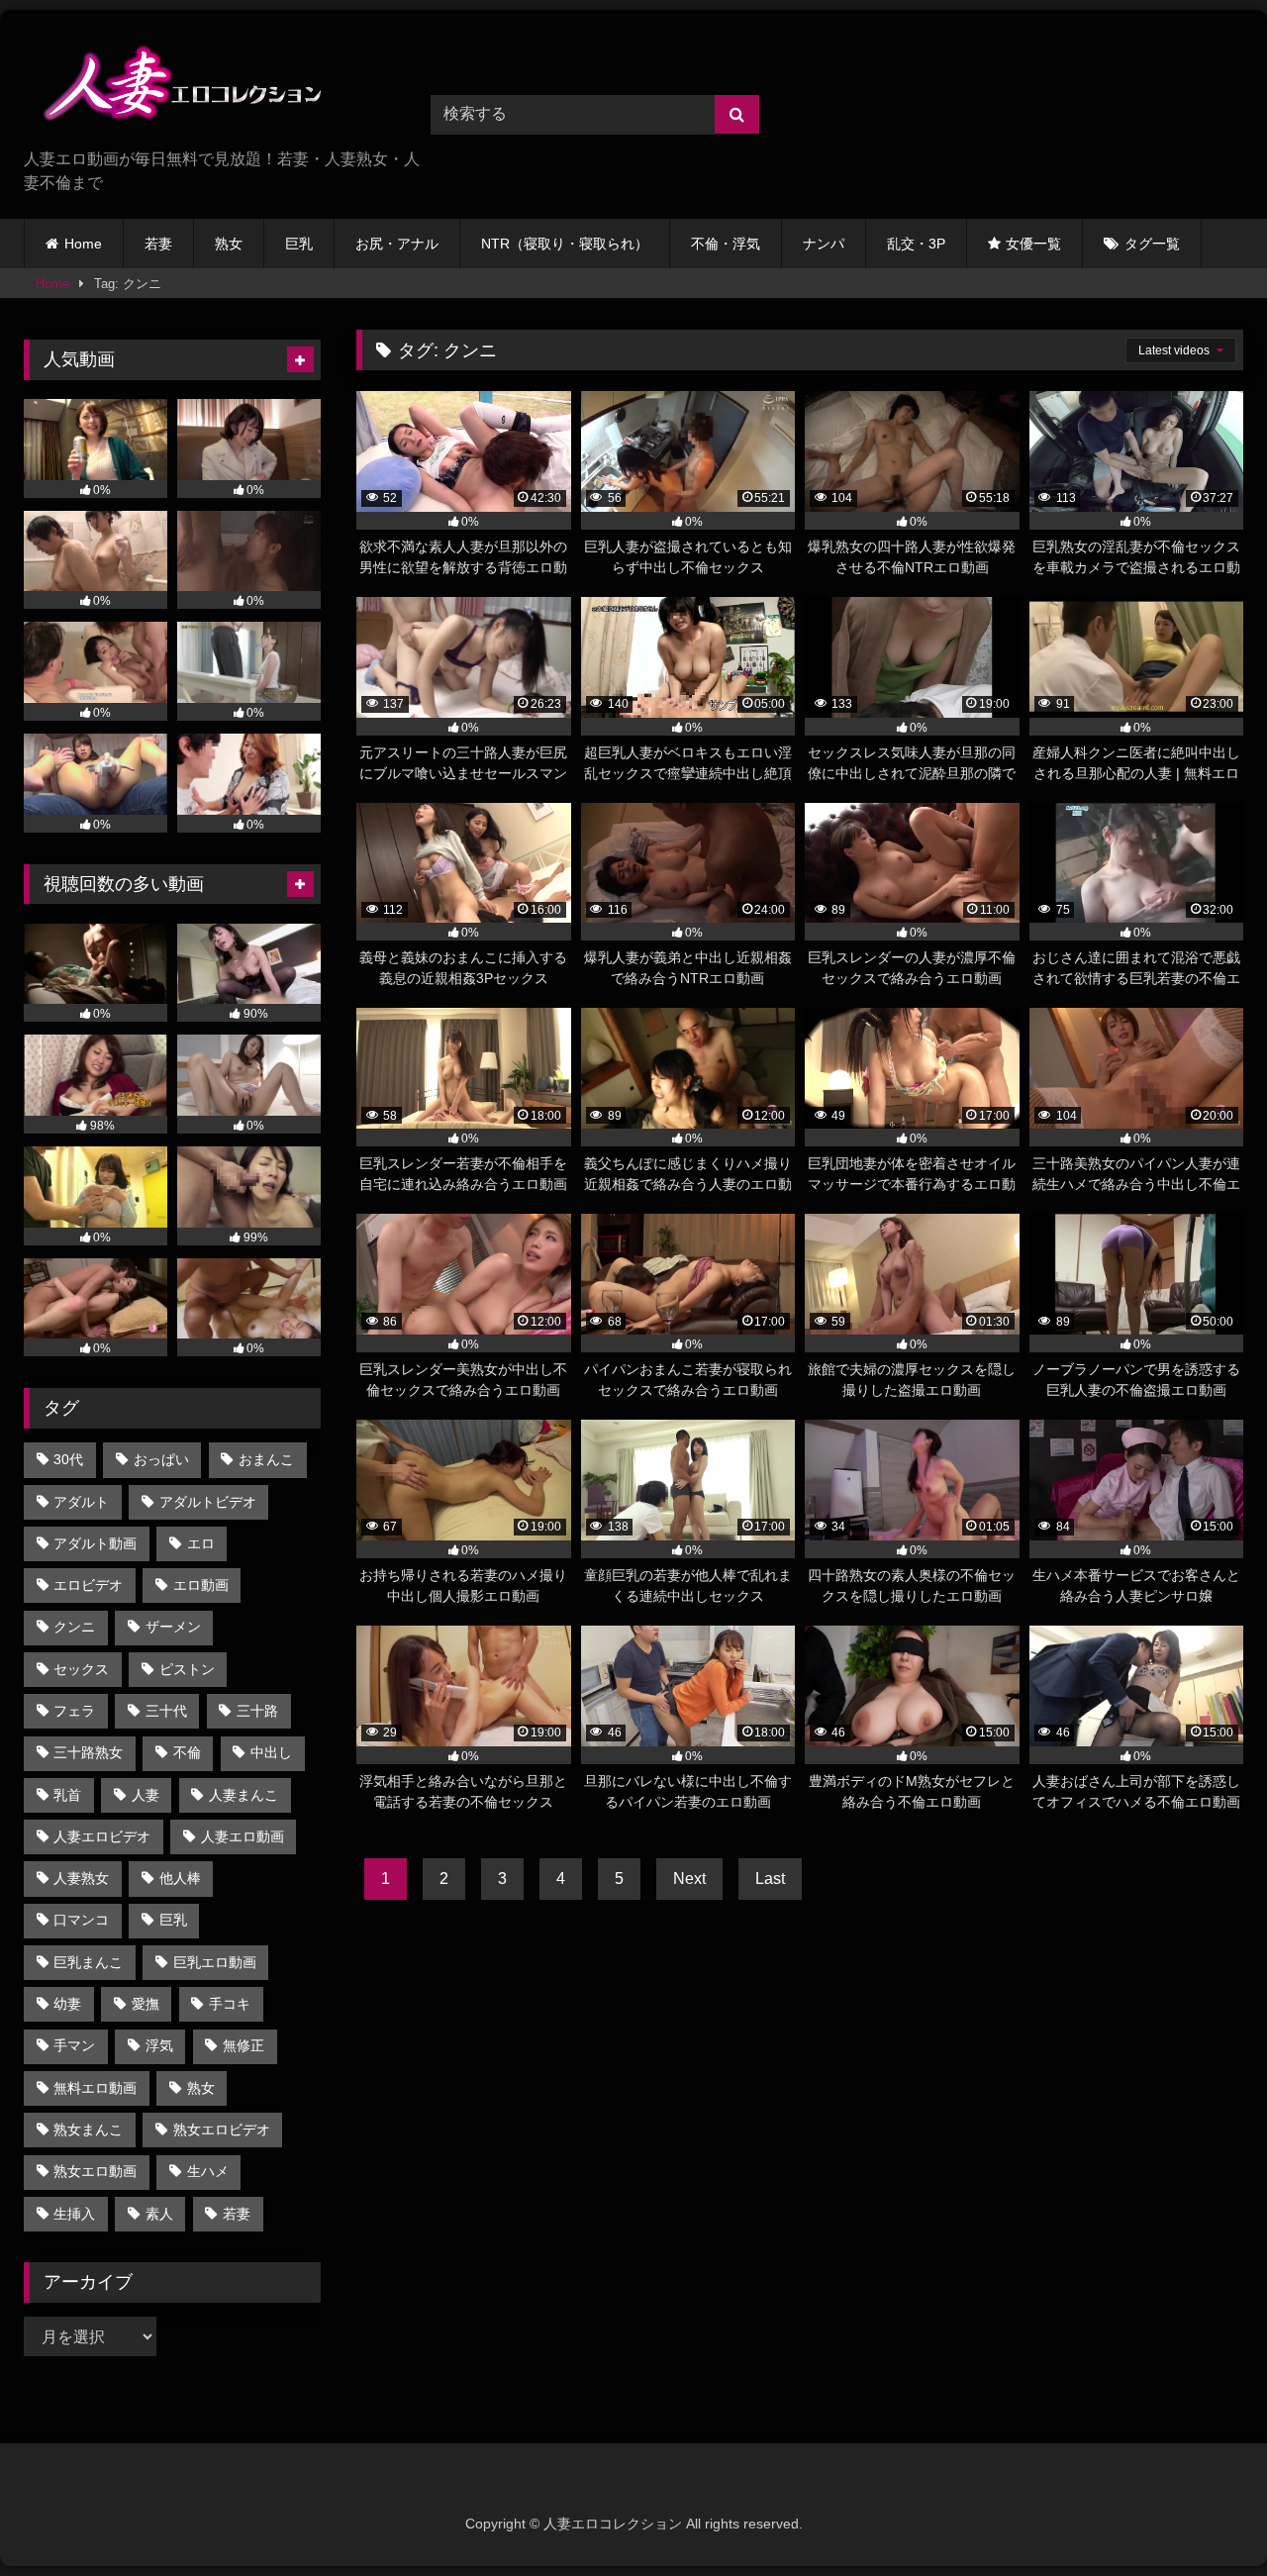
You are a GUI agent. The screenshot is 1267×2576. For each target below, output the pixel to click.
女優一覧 (1033, 244)
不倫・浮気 (726, 244)
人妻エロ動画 (243, 1836)
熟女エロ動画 (95, 2171)
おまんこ (266, 1459)
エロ (201, 1543)
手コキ (230, 2004)
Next (689, 1879)
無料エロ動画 (95, 2088)
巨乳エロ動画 (215, 1962)
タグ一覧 (1152, 244)
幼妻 (67, 2004)
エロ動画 (201, 1585)
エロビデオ (88, 1585)
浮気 (159, 2045)
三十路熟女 (88, 1752)
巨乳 (299, 244)
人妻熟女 (81, 1878)
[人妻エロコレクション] (172, 87)
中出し (271, 1752)
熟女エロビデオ (222, 2130)
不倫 (187, 1752)
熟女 (229, 244)
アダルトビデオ (208, 1502)
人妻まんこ (244, 1795)
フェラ (74, 1711)
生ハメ (208, 2171)
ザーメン (173, 1627)
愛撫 (146, 2004)
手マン (74, 2045)
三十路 (257, 1711)
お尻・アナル (397, 244)
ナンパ (824, 244)
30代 (68, 1459)
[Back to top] (1206, 2517)
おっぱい (161, 1459)
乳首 (67, 1795)
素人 (159, 2214)
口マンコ (81, 1920)
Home (83, 244)
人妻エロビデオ (102, 1836)
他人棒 (180, 1878)
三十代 (166, 1711)
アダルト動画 (95, 1543)
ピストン (187, 1669)
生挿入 (74, 2214)
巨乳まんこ (88, 1962)
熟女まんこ (88, 2130)
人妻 (146, 1795)
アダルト (81, 1502)
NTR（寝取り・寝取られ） (565, 244)
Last (770, 1879)
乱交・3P (916, 244)
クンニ (74, 1627)
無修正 (244, 2045)
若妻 (158, 244)
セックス (81, 1669)
